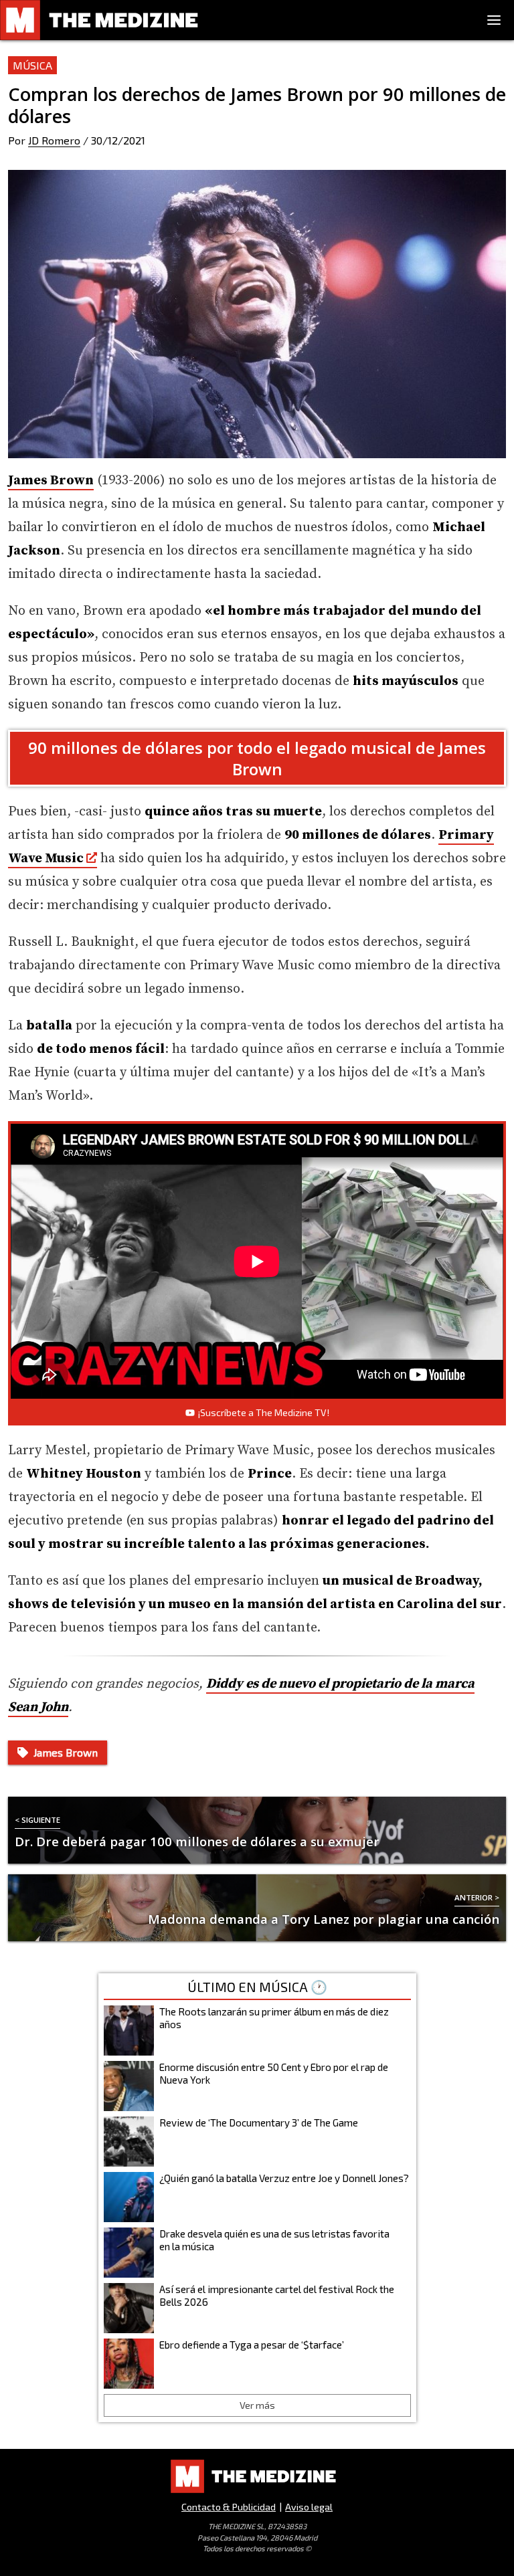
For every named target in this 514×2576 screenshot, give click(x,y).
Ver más (257, 2405)
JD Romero (54, 140)
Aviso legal (309, 2507)
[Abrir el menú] (494, 20)
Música (32, 65)
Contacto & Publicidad (229, 2507)
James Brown (51, 481)
